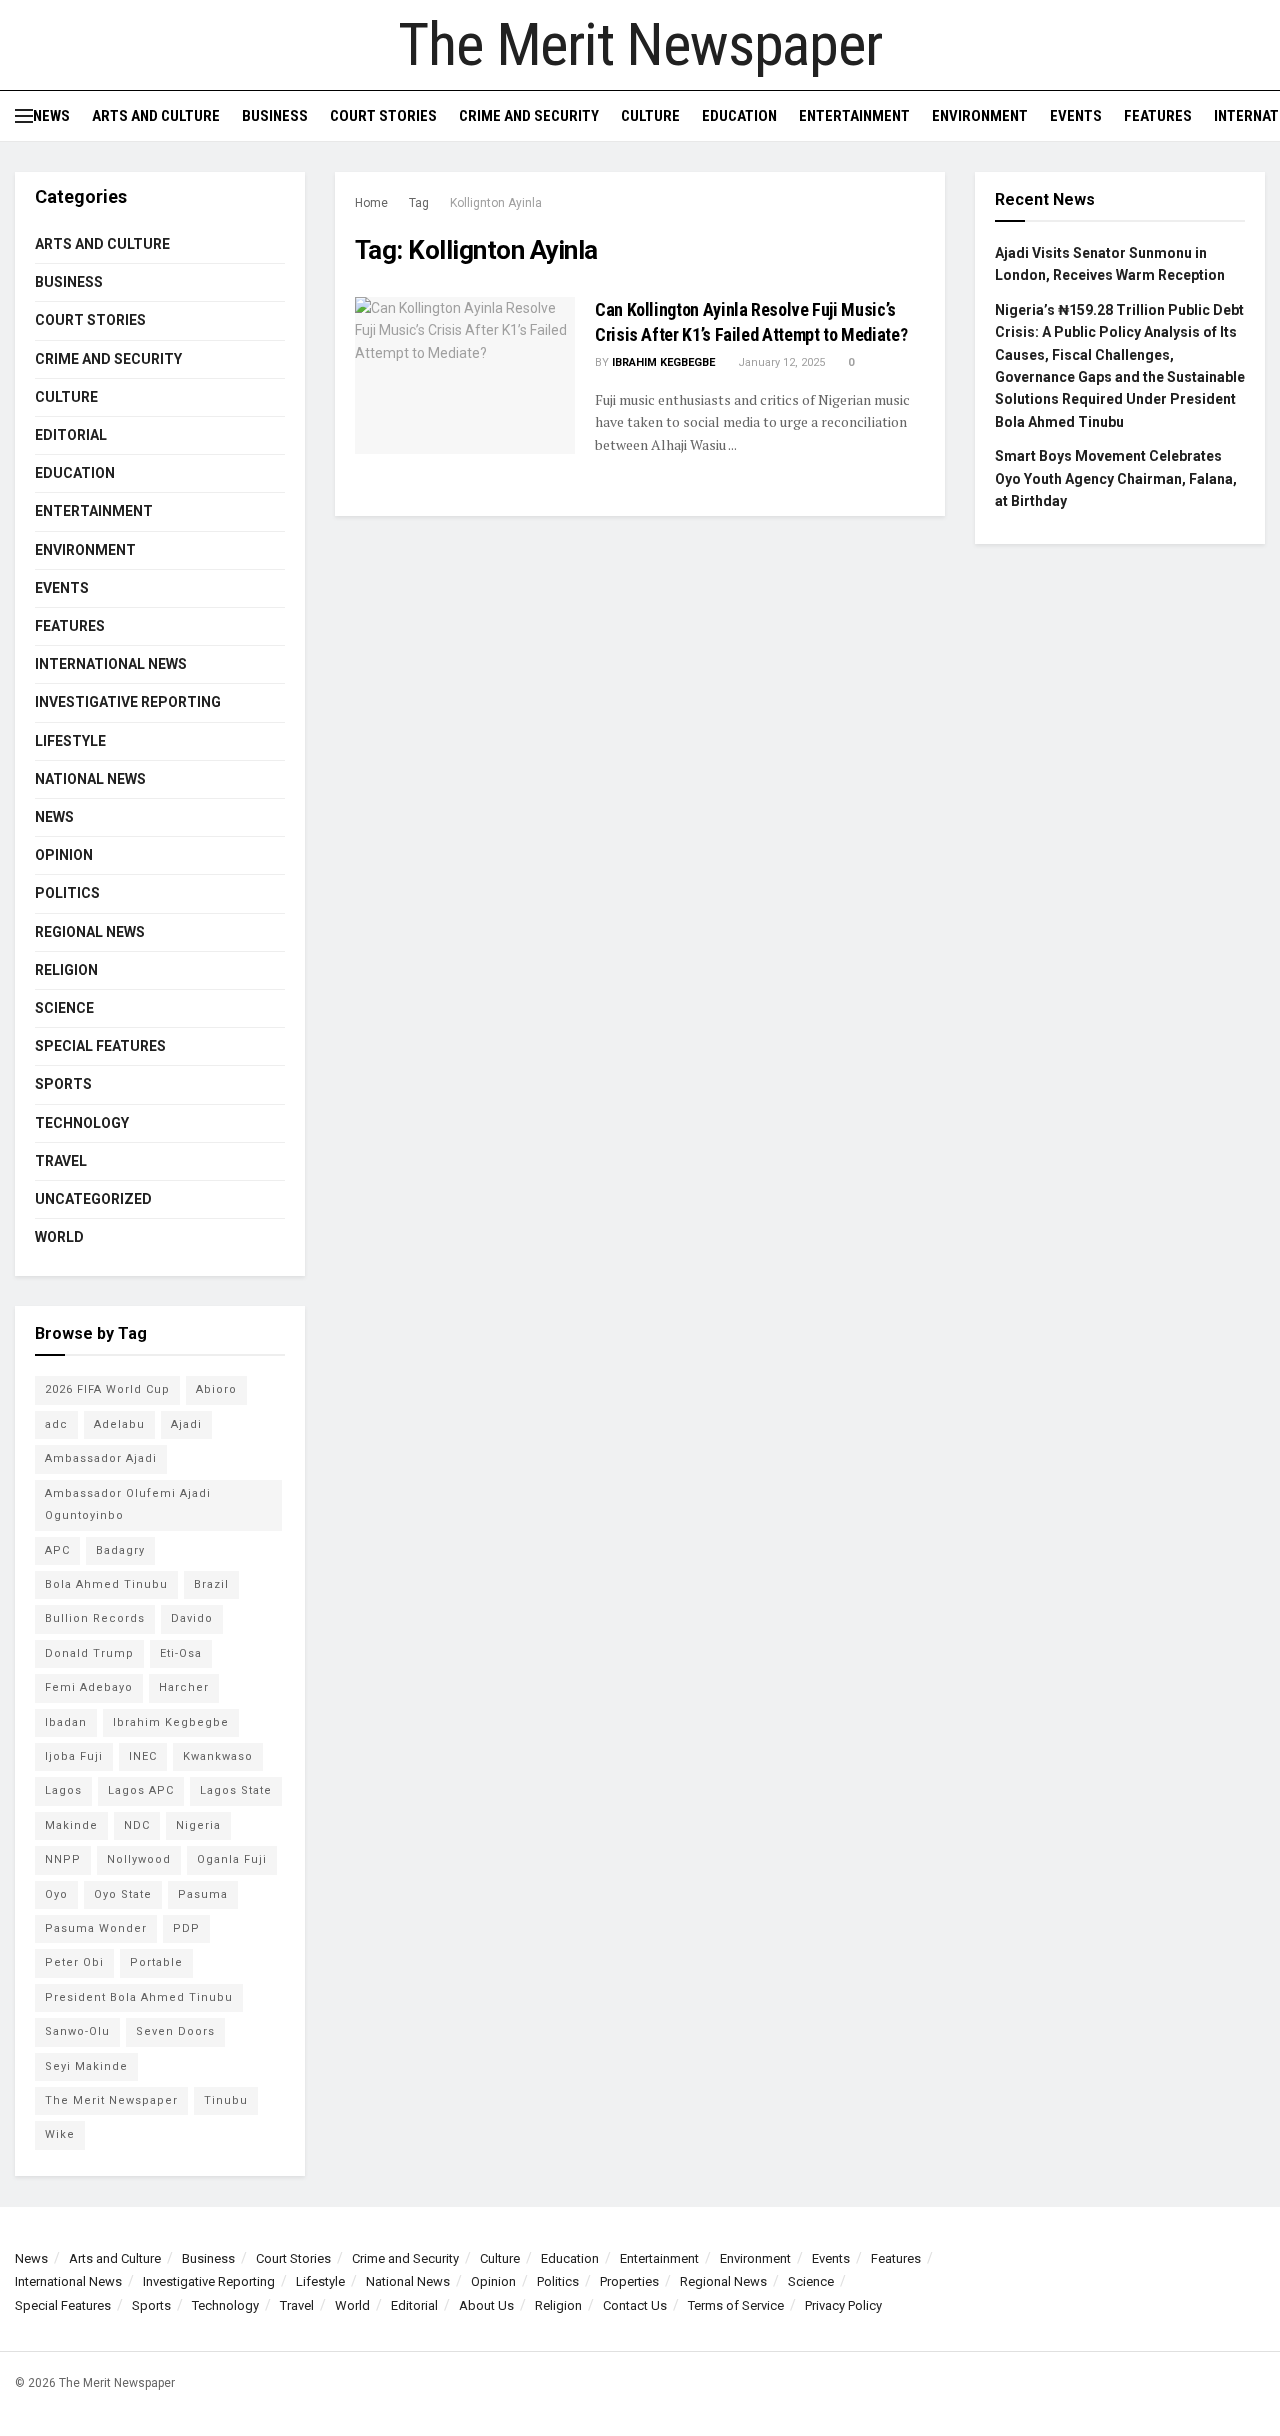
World (59, 1237)
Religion (66, 970)
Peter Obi (74, 1962)
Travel (61, 1161)
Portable (156, 1962)
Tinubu (226, 2100)
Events (1076, 116)
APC (57, 1550)
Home (371, 203)
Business (275, 116)
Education (739, 116)
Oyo (56, 1894)
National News (90, 779)
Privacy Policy (843, 2305)
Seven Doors (175, 2031)
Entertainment (854, 116)
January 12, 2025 (780, 362)
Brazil (211, 1584)
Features (1158, 116)
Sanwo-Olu (77, 2031)
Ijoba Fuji (74, 1756)
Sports (63, 1084)
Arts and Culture (156, 116)
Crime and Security (529, 116)
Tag (419, 203)
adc (56, 1424)
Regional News (90, 932)
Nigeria (198, 1825)
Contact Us (635, 2305)
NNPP (63, 1859)
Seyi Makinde (86, 2066)
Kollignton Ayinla (496, 203)
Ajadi (186, 1424)
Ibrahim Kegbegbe (663, 362)
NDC (137, 1825)
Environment (980, 116)
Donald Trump (89, 1653)
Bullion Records (95, 1618)
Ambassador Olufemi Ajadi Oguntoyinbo (128, 1504)
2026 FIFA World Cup (107, 1389)
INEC (143, 1756)
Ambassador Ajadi (101, 1458)
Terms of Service (736, 2305)
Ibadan (66, 1722)
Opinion (64, 855)
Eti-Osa (181, 1653)
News (51, 116)
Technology (82, 1123)
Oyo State (123, 1894)
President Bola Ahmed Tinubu (139, 1997)
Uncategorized (93, 1199)
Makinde (71, 1825)
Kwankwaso (218, 1756)
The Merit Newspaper (639, 45)
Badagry (120, 1550)
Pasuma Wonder (96, 1928)
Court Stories (383, 116)
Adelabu (119, 1424)
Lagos (63, 1790)
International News (111, 664)
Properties (629, 2281)
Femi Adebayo (89, 1687)
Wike (60, 2134)
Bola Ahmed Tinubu (106, 1584)
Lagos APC (141, 1790)
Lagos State (236, 1790)
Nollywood (139, 1859)
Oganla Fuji (232, 1859)
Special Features (100, 1046)
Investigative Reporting (128, 702)
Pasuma (203, 1894)
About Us (486, 2305)
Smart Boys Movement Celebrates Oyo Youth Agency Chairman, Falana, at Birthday (1116, 478)
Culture (650, 116)
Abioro (216, 1389)
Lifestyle (70, 741)
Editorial (71, 435)
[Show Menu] (24, 116)
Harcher (184, 1687)
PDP (186, 1928)
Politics (67, 893)
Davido (192, 1618)
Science (64, 1008)
